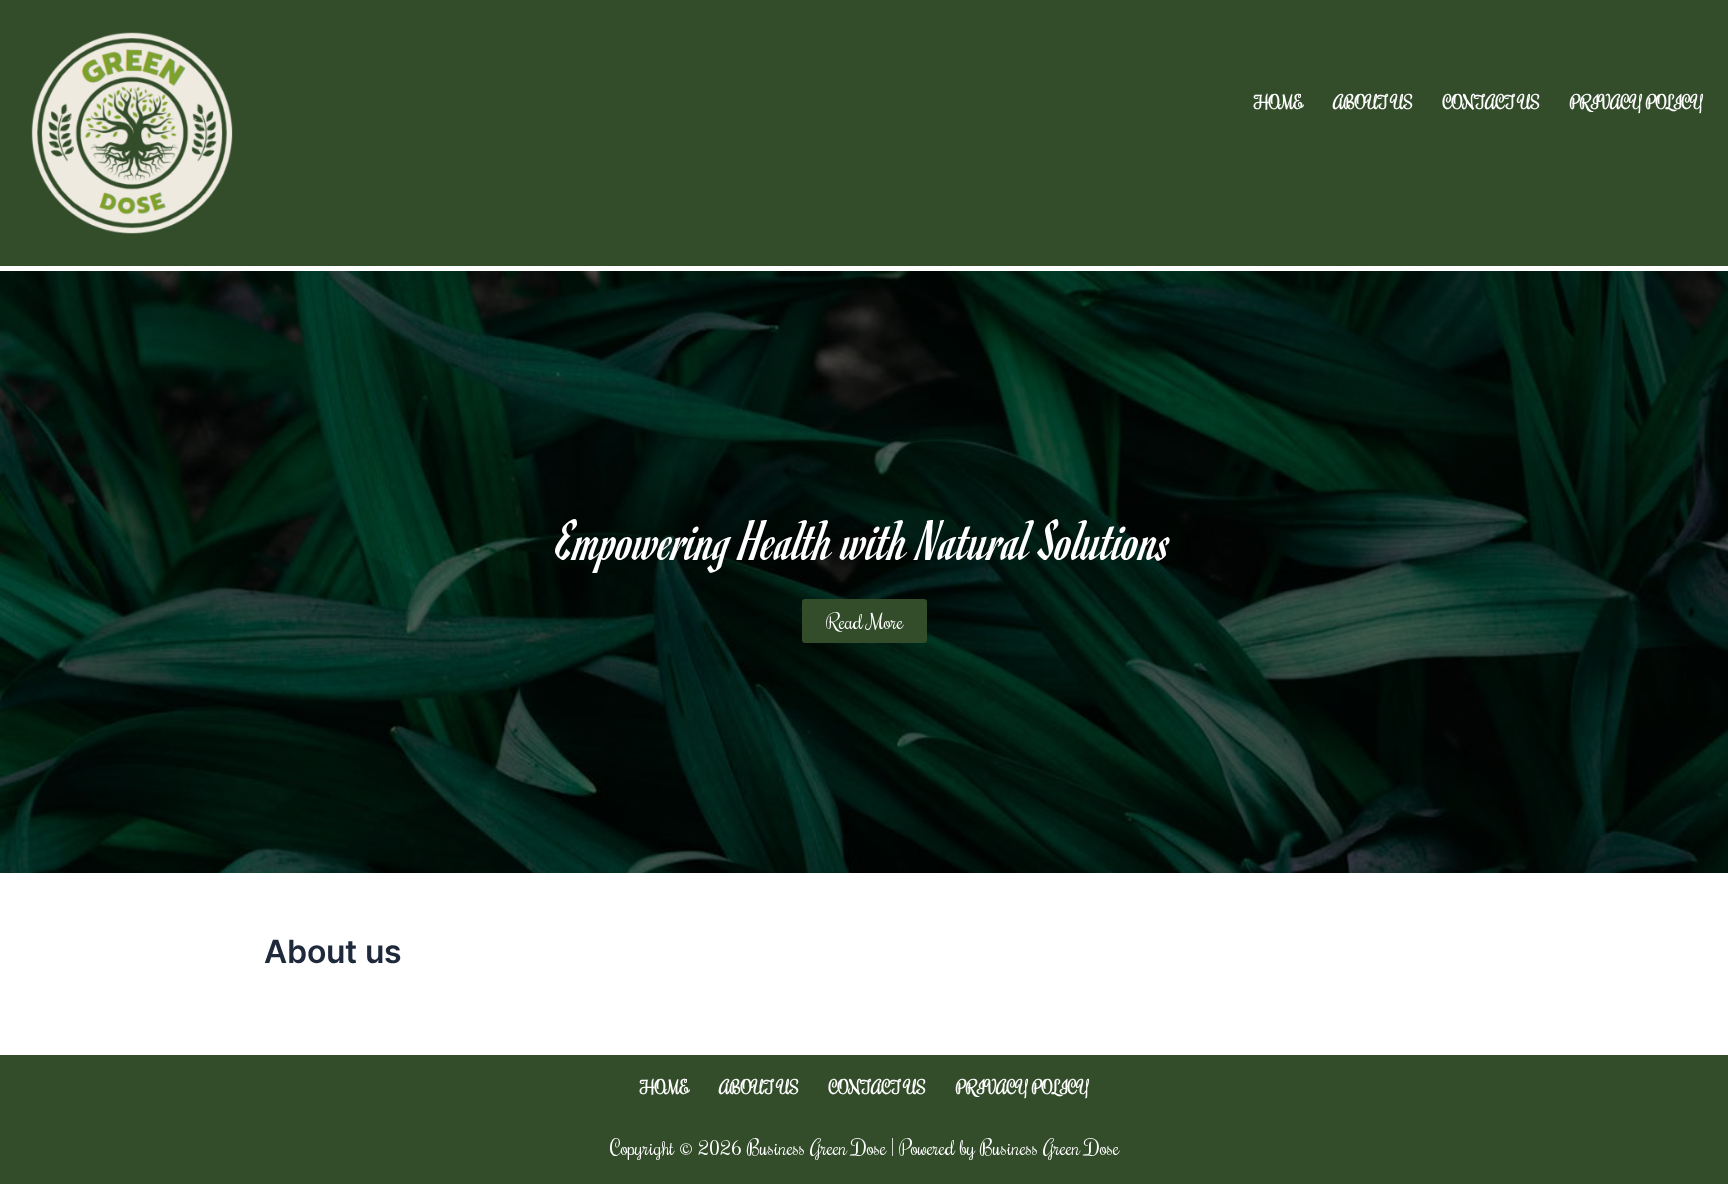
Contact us (1491, 103)
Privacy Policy (1636, 103)
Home (1278, 103)
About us (1373, 103)
